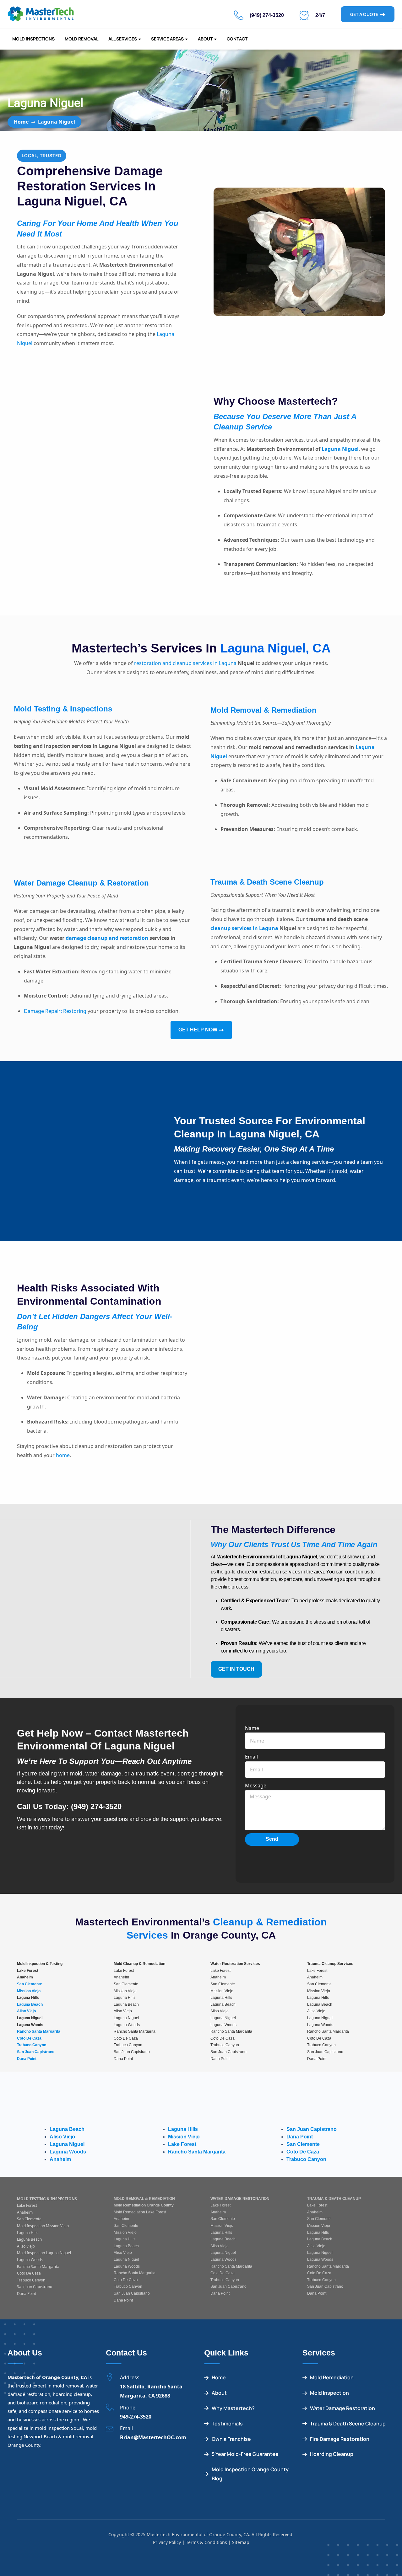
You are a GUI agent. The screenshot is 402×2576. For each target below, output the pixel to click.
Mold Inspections (33, 39)
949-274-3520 (136, 2417)
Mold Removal (81, 39)
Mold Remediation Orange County (144, 2205)
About (205, 39)
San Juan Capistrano (36, 2052)
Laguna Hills (183, 2129)
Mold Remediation (332, 2378)
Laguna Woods (68, 2152)
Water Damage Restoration (342, 2408)
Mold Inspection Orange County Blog (250, 2474)
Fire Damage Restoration (340, 2439)
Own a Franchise (231, 2439)
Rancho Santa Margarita (39, 2031)
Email (251, 1757)
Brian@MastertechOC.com (153, 2437)
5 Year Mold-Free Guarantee (245, 2454)
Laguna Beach (30, 2004)
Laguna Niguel (340, 449)
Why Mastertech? (233, 2408)
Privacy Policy (167, 2542)
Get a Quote (364, 14)
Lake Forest (182, 2145)
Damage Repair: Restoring (55, 1011)
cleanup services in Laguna (244, 928)
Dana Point (27, 2059)
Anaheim (60, 2160)
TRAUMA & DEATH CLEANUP (334, 2199)
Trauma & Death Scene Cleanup (348, 2424)
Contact (237, 39)
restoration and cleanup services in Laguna (185, 663)
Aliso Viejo (26, 2011)
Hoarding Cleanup (332, 2454)
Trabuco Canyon (32, 2045)
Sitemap (241, 2542)
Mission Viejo (29, 1991)
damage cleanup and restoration (107, 938)
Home (21, 122)
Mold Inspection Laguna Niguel (44, 2253)
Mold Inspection (329, 2393)
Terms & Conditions (206, 2542)
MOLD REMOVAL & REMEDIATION (144, 2199)
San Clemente (30, 1984)
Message (256, 1786)
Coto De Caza (29, 2038)
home (63, 1455)
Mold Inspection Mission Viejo (43, 2226)
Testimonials (227, 2424)
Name (252, 1728)
